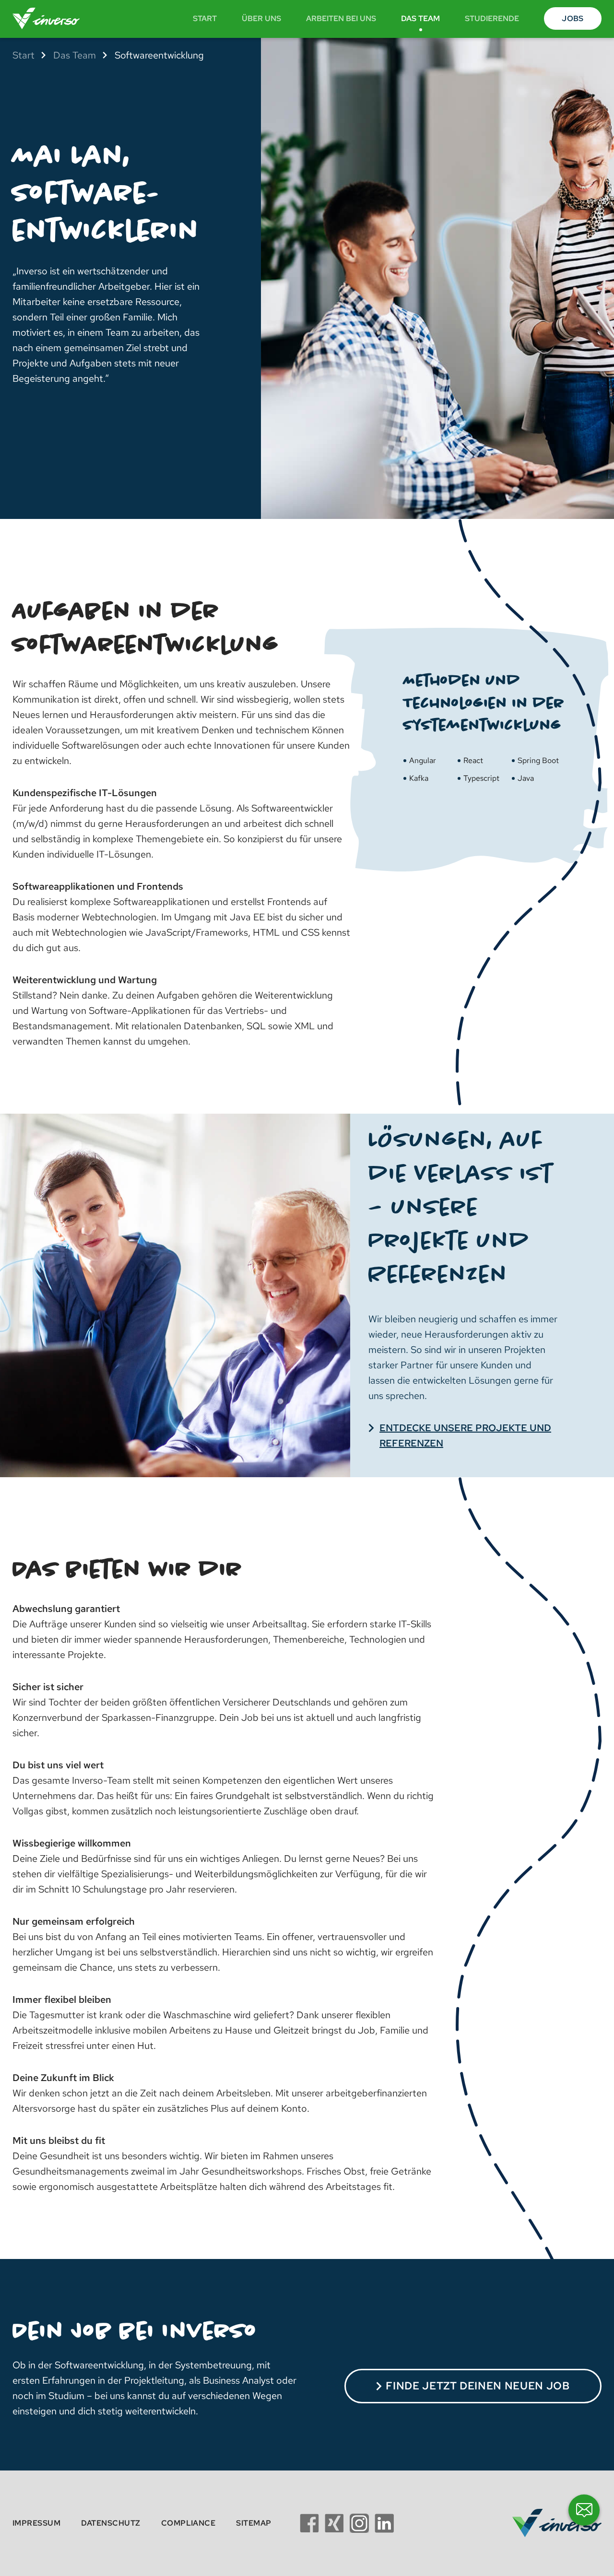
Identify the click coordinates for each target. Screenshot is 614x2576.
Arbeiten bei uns (341, 18)
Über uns (261, 18)
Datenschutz (111, 2523)
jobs (573, 18)
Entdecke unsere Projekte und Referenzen (465, 1435)
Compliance (189, 2523)
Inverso (50, 18)
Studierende (492, 18)
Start (205, 18)
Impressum (36, 2523)
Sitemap (254, 2523)
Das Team (420, 18)
